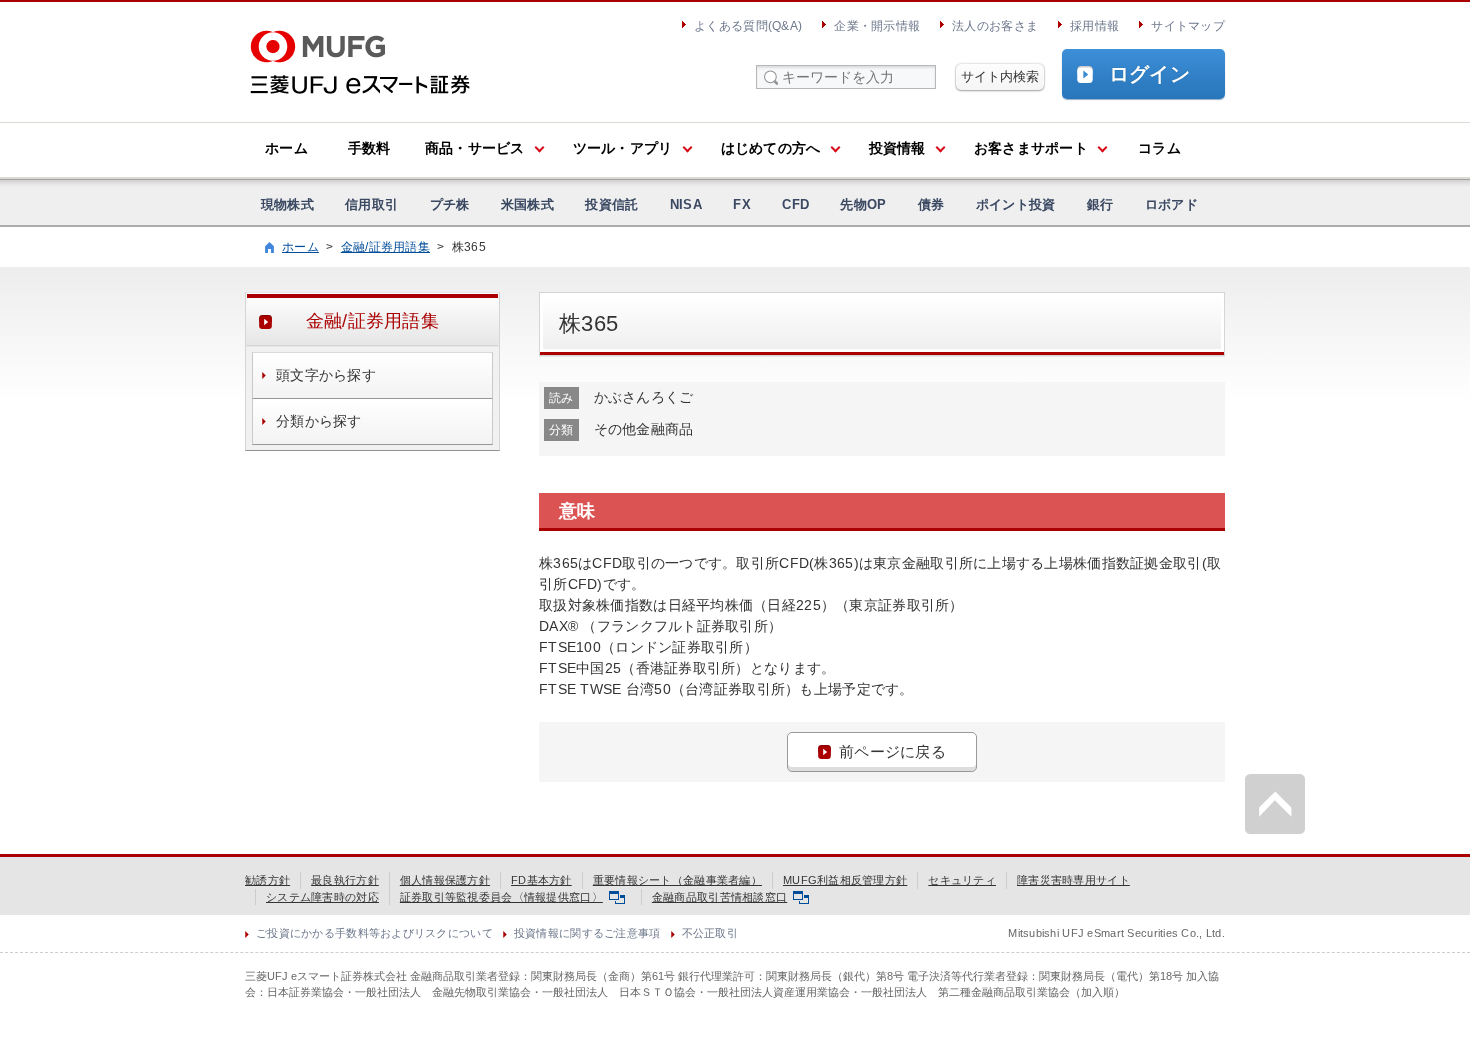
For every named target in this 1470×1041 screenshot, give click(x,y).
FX (742, 204)
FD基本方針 (541, 880)
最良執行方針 (345, 880)
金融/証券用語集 (385, 247)
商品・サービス (475, 148)
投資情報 (897, 148)
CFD (795, 204)
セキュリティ (962, 880)
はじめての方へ (771, 148)
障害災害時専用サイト (1073, 880)
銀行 (1100, 204)
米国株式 (527, 204)
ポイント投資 (1016, 204)
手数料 (369, 148)
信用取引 (371, 204)
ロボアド (1171, 204)
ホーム (286, 148)
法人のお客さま (995, 26)
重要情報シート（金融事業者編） (677, 880)
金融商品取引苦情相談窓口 (719, 897)
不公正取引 (710, 933)
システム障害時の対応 (322, 897)
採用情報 (1094, 26)
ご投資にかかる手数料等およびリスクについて (374, 933)
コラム (1159, 148)
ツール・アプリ (623, 148)
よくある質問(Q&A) (748, 26)
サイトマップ (1188, 26)
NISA (686, 204)
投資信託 (611, 204)
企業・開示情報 (877, 26)
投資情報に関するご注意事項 (587, 933)
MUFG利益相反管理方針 (845, 880)
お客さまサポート (1031, 148)
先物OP (863, 204)
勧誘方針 (267, 880)
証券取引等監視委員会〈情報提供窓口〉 (501, 897)
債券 (931, 204)
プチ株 (450, 204)
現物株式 (287, 204)
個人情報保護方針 (445, 880)
